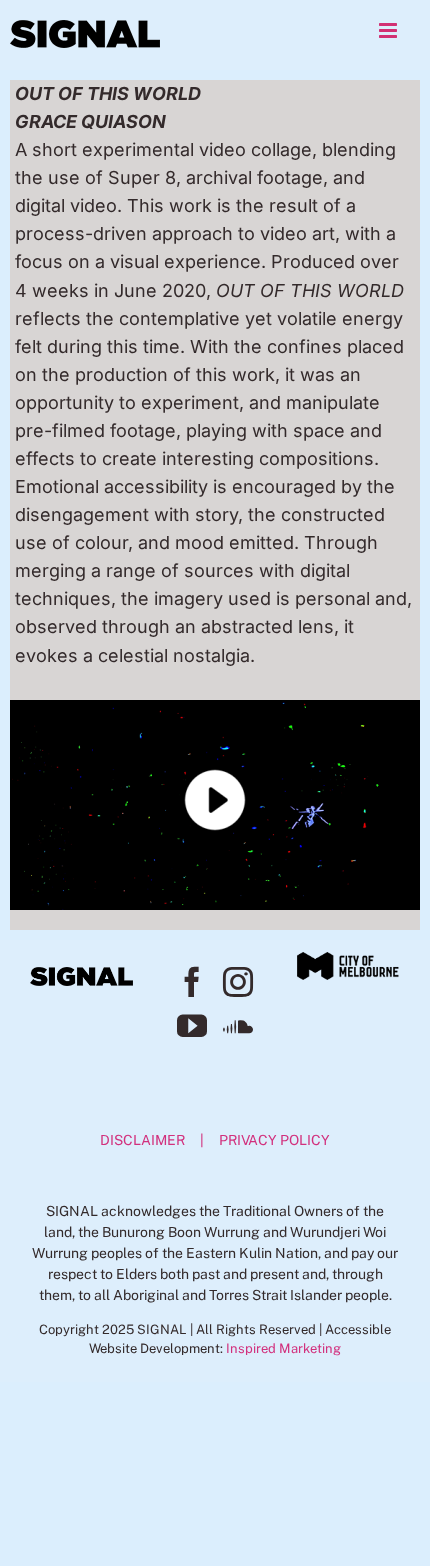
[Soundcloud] (238, 1026)
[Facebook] (192, 982)
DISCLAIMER (142, 1140)
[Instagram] (238, 982)
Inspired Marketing (283, 1348)
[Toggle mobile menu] (389, 30)
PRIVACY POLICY (274, 1140)
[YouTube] (192, 1026)
